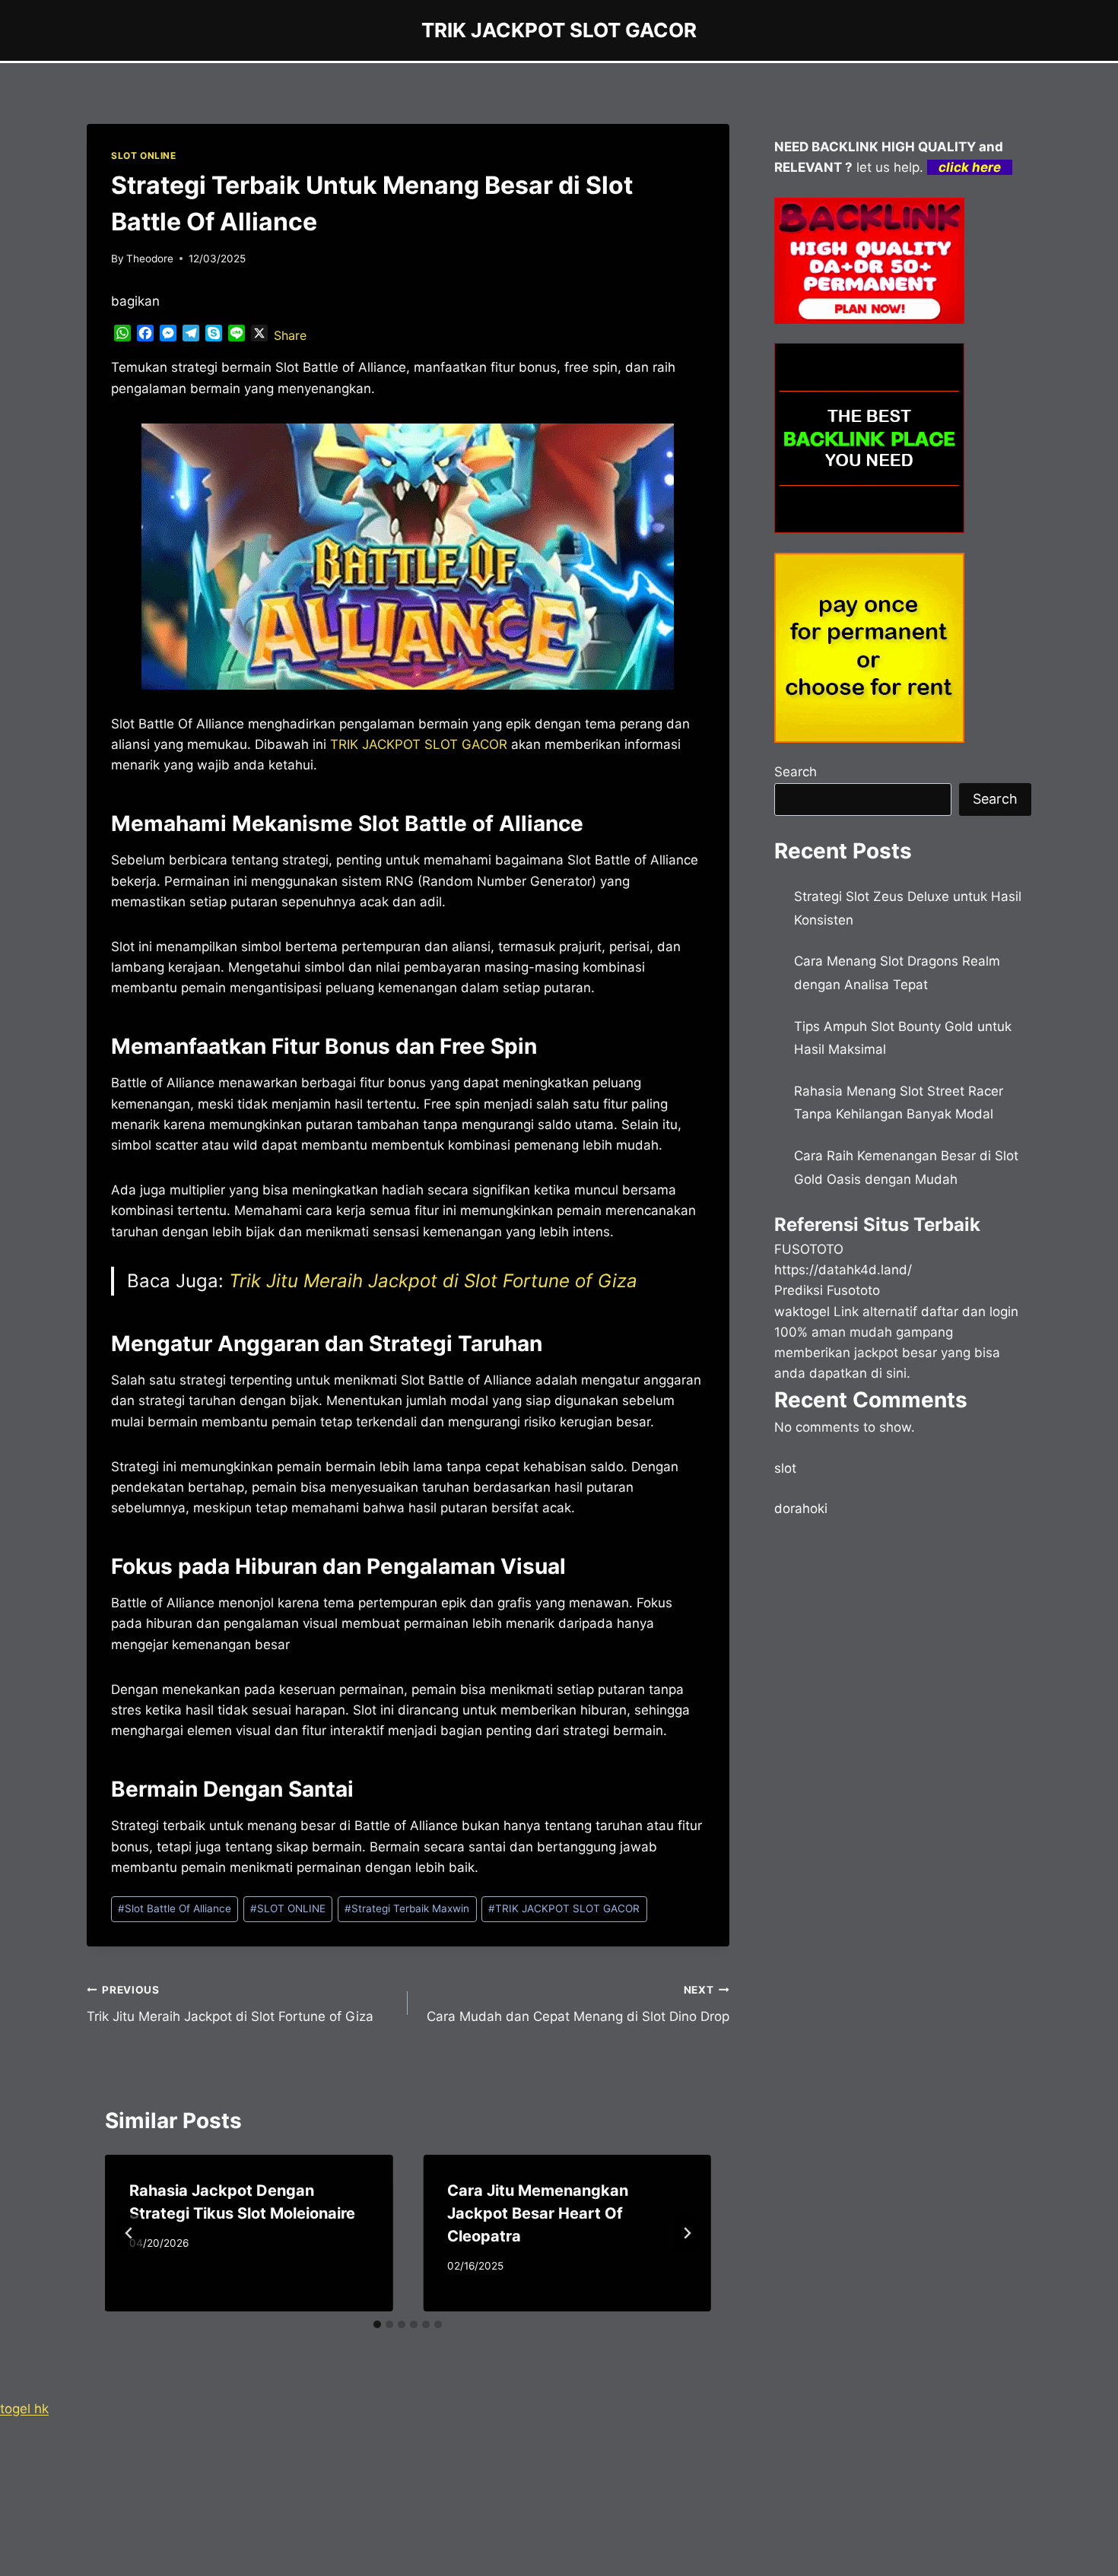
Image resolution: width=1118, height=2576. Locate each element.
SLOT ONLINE (144, 155)
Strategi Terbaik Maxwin (407, 1908)
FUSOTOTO (809, 1249)
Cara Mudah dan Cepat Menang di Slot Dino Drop (578, 2004)
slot (785, 1468)
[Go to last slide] (129, 2233)
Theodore (150, 259)
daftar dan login (970, 1312)
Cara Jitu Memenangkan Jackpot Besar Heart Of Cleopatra (538, 2213)
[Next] (687, 2233)
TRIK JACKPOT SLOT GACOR (564, 1908)
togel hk (24, 2409)
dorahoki (801, 1508)
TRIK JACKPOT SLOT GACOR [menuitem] (419, 744)
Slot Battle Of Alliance (175, 1908)
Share (290, 335)
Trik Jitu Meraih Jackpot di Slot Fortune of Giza (433, 1281)
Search (796, 772)
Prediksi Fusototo (827, 1290)
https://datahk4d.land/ (843, 1270)
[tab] (377, 2324)
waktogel (802, 1312)
